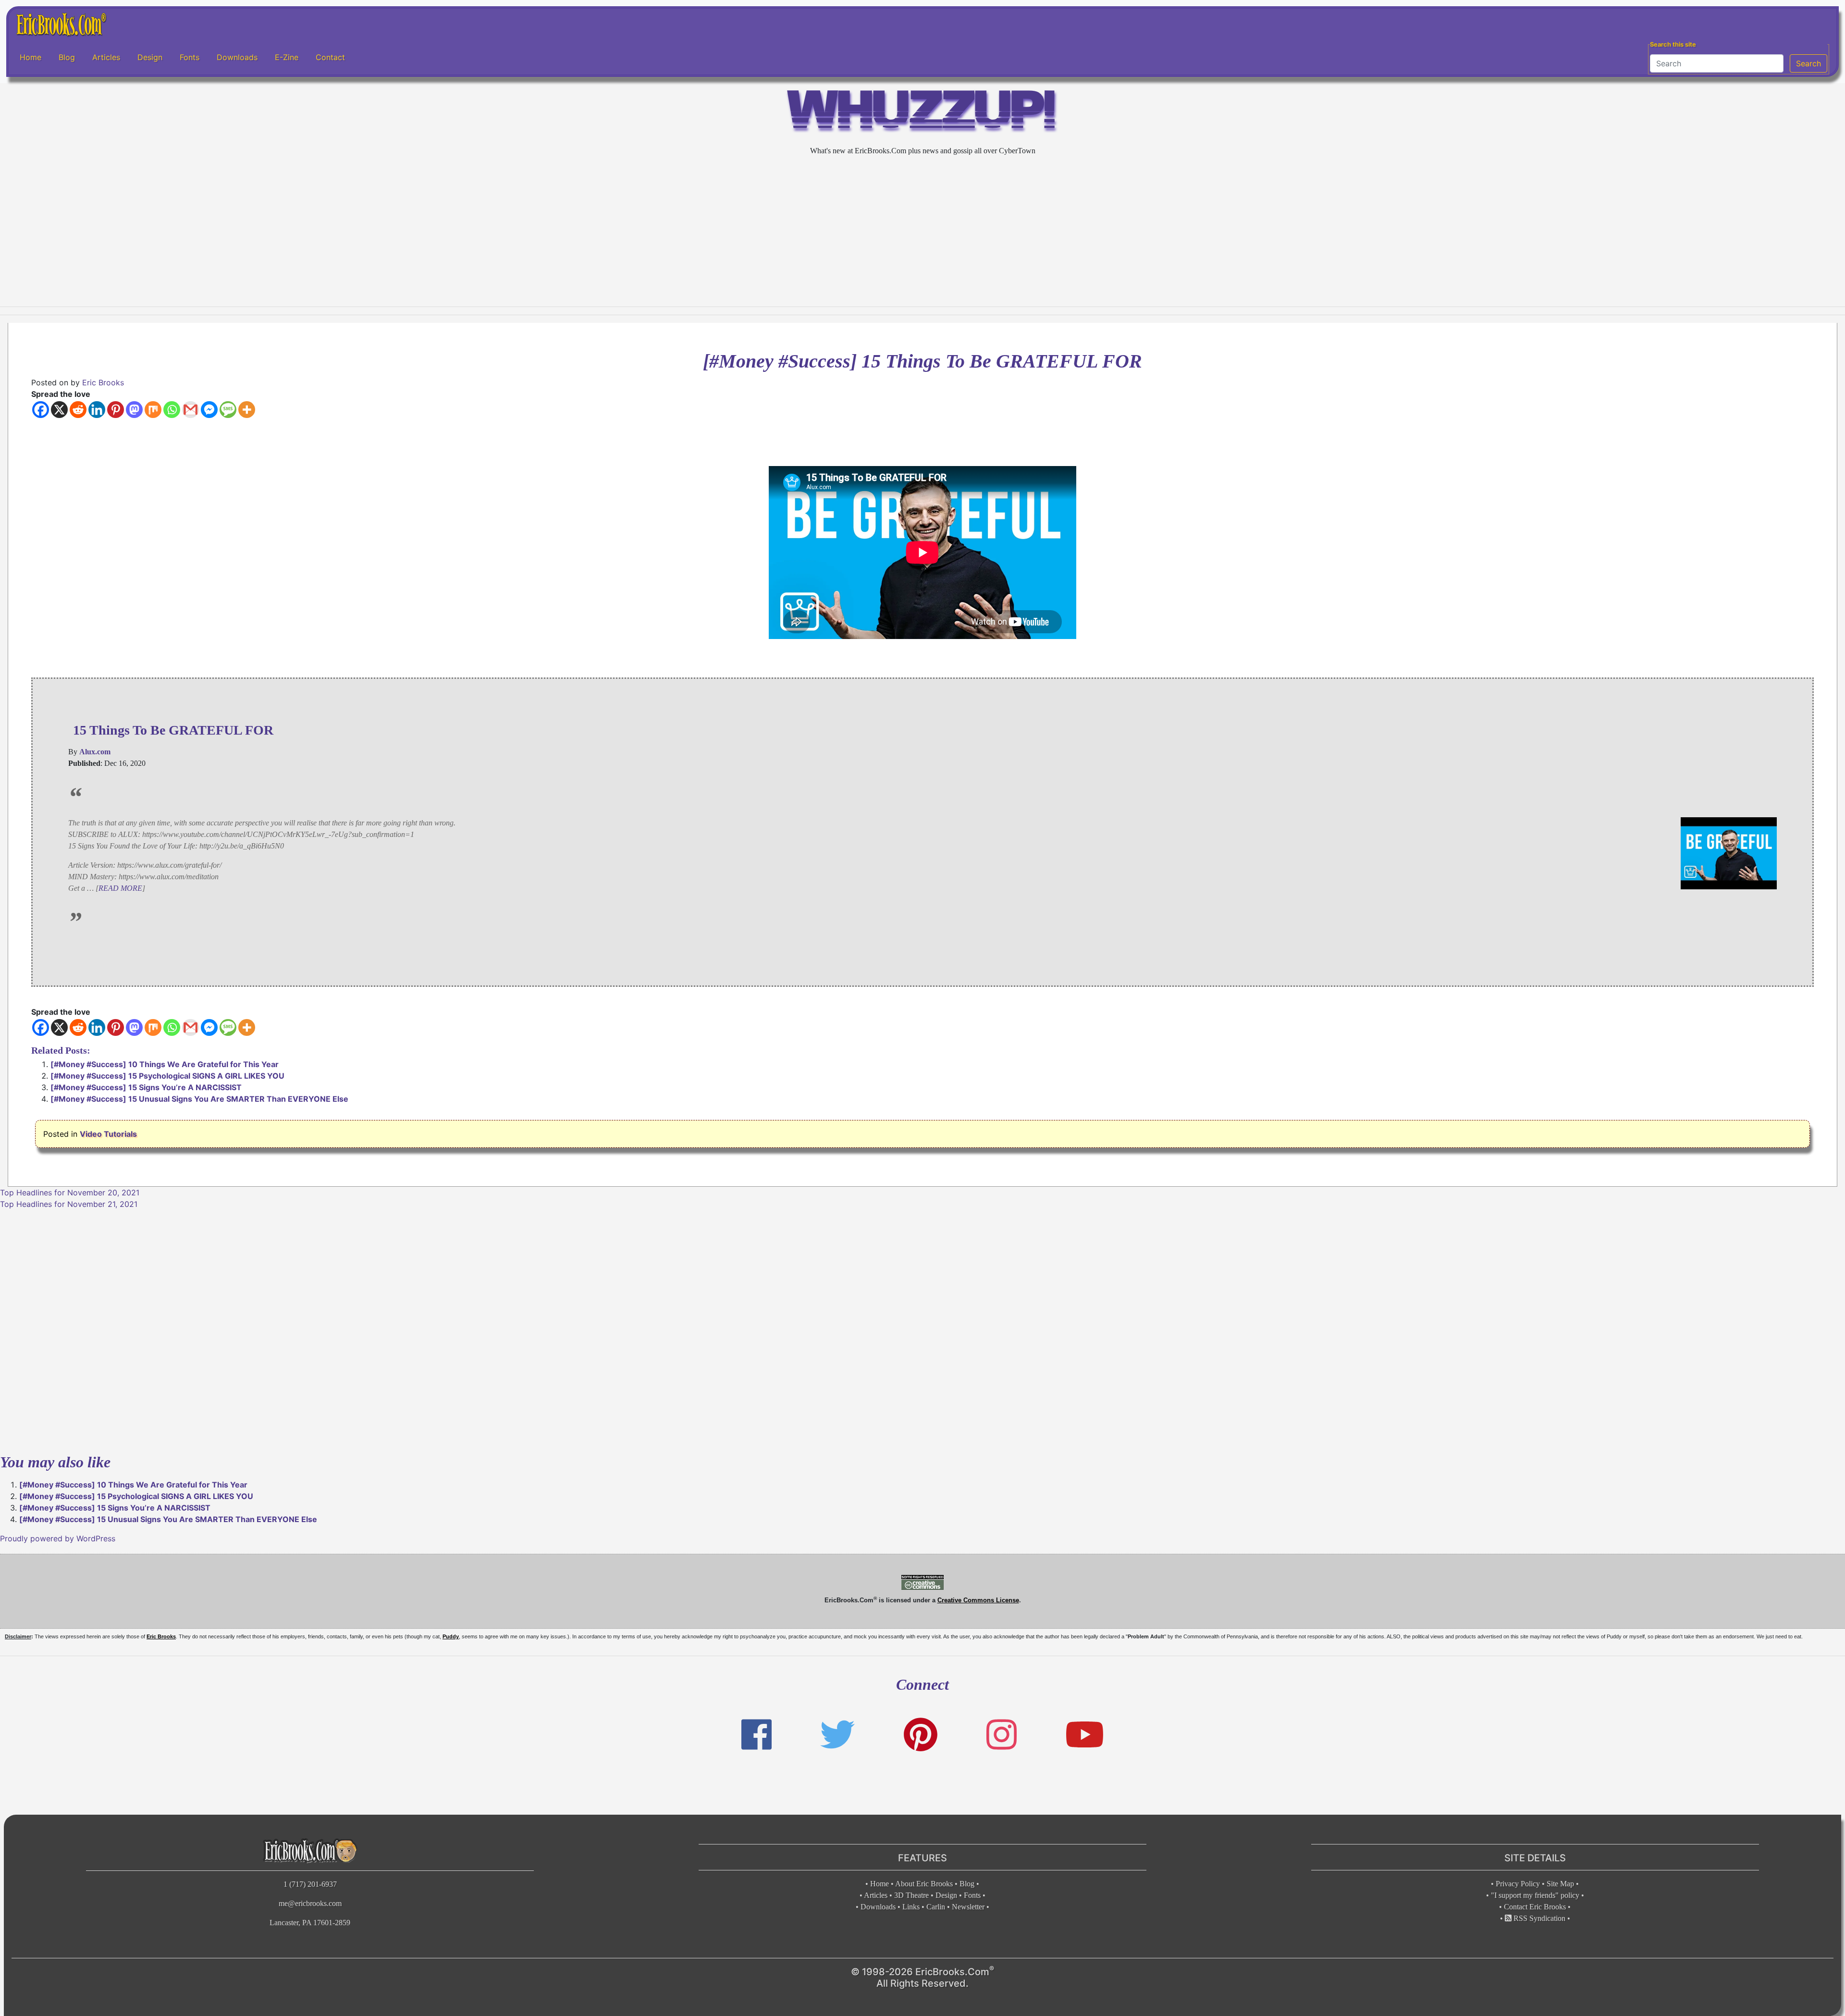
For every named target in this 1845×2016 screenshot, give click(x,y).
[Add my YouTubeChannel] (1085, 1735)
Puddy (451, 1636)
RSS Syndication (1538, 1918)
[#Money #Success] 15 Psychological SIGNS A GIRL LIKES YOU (167, 1076)
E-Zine (287, 57)
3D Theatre (911, 1895)
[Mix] (153, 410)
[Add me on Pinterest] (921, 1735)
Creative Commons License (978, 1600)
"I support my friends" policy (1535, 1895)
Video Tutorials (108, 1134)
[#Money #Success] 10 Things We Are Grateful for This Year (165, 1064)
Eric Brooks (103, 382)
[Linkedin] (97, 410)
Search (1808, 63)
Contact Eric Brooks (1535, 1907)
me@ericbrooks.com (310, 1903)
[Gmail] (191, 410)
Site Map (1560, 1884)
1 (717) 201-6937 (310, 1884)
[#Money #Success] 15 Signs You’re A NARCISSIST (146, 1087)
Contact (330, 57)
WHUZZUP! (922, 114)
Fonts (190, 57)
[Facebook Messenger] (209, 410)
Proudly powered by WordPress (58, 1538)
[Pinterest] (116, 410)
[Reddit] (78, 410)
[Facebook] (41, 410)
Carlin (936, 1907)
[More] (247, 410)
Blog (67, 57)
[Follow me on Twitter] (837, 1735)
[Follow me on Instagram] (1002, 1735)
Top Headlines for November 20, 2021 (70, 1192)
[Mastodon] (134, 410)
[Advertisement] (922, 232)
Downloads (237, 57)
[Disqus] (922, 1330)
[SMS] (228, 410)
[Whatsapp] (172, 410)
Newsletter (968, 1907)
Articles (106, 57)
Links (911, 1907)
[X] (59, 410)
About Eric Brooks (924, 1884)
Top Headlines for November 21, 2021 (69, 1204)
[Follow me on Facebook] (756, 1735)
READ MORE (120, 888)
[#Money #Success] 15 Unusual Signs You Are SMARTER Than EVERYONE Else (199, 1099)
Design (150, 57)
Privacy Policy (1518, 1884)
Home (31, 57)
